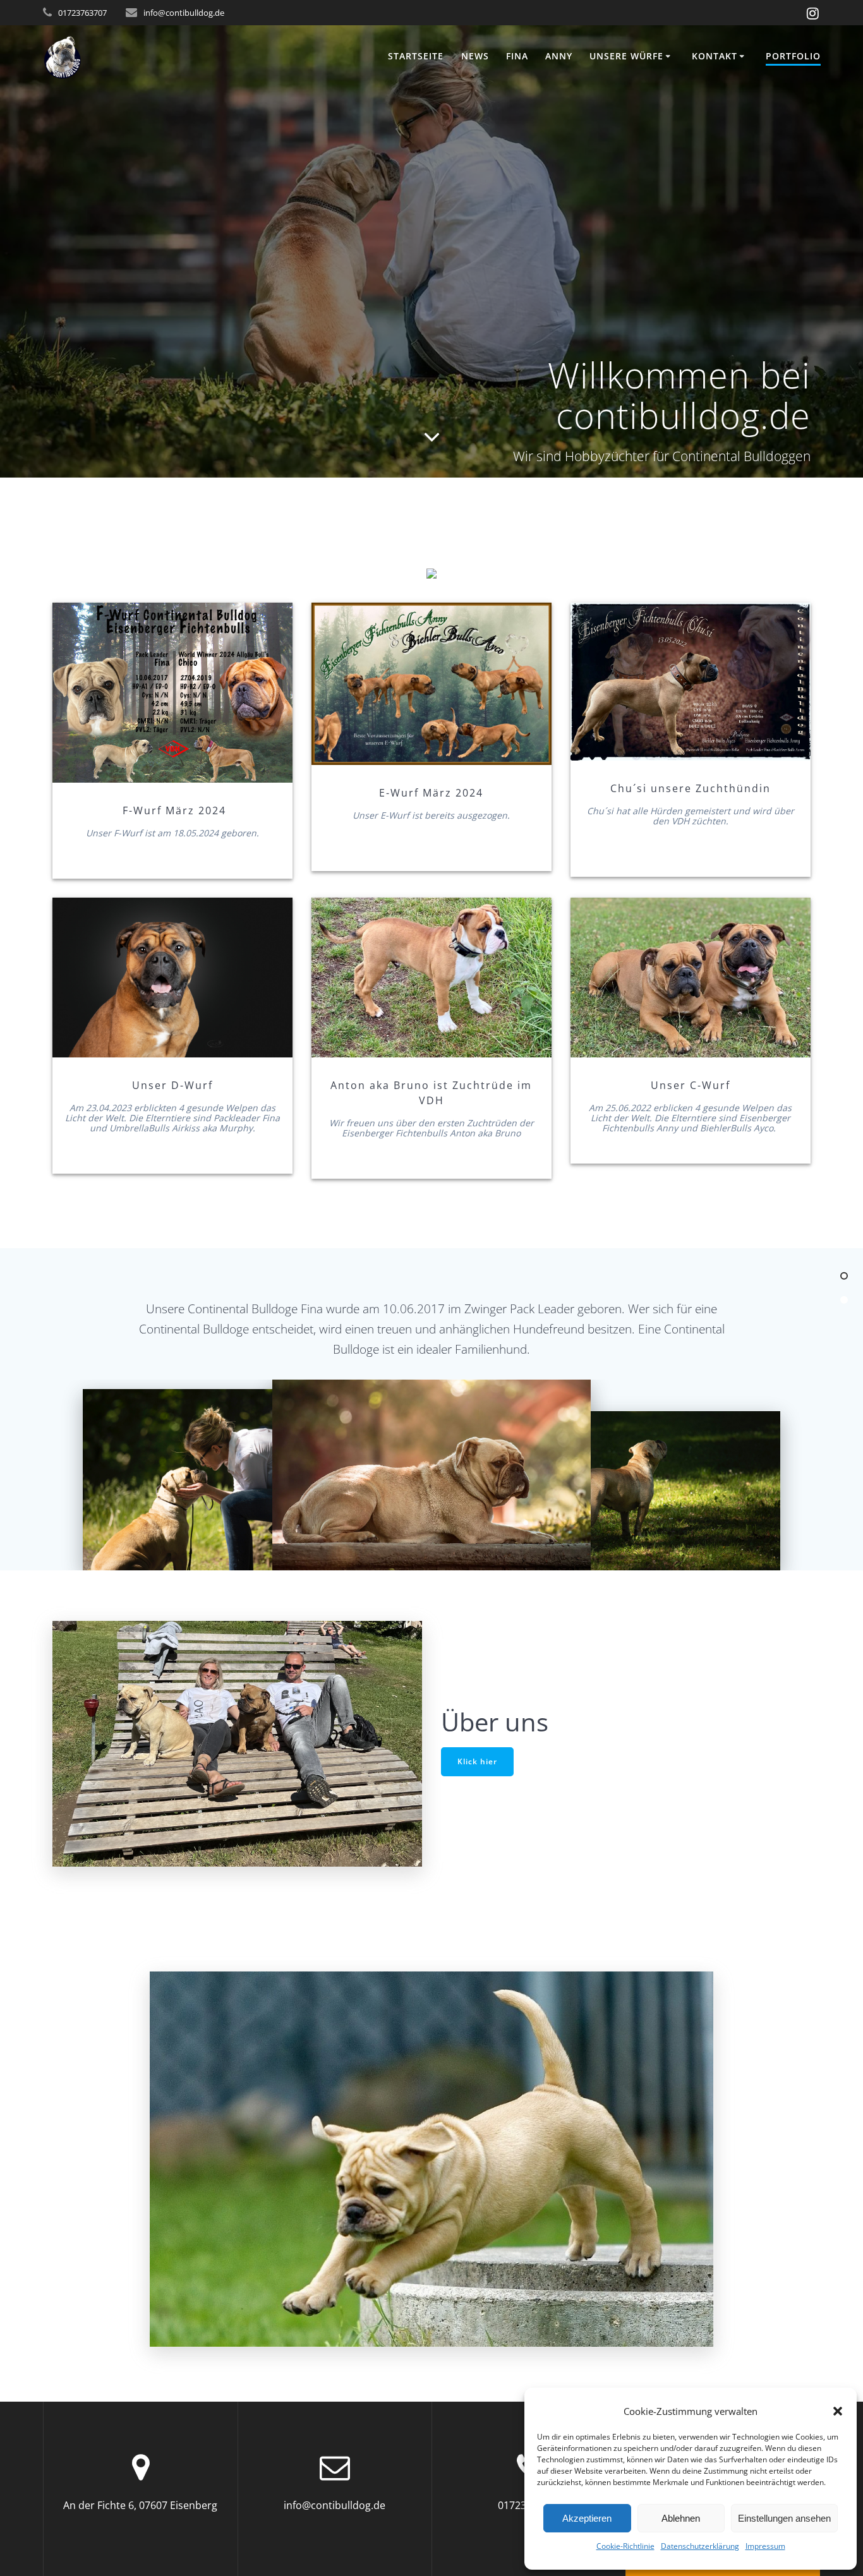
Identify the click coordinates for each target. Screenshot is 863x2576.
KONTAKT (715, 56)
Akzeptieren (587, 2518)
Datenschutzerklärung (700, 2546)
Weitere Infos (172, 977)
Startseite (416, 56)
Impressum (765, 2546)
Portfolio (793, 56)
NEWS (475, 56)
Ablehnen (681, 2518)
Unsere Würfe (626, 56)
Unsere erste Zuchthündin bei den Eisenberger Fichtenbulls (689, 682)
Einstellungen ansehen (784, 2518)
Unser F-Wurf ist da (172, 692)
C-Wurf (690, 977)
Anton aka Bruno (430, 977)
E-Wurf (431, 684)
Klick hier (477, 1761)
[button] (838, 2411)
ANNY (559, 56)
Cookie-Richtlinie (625, 2546)
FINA (517, 56)
